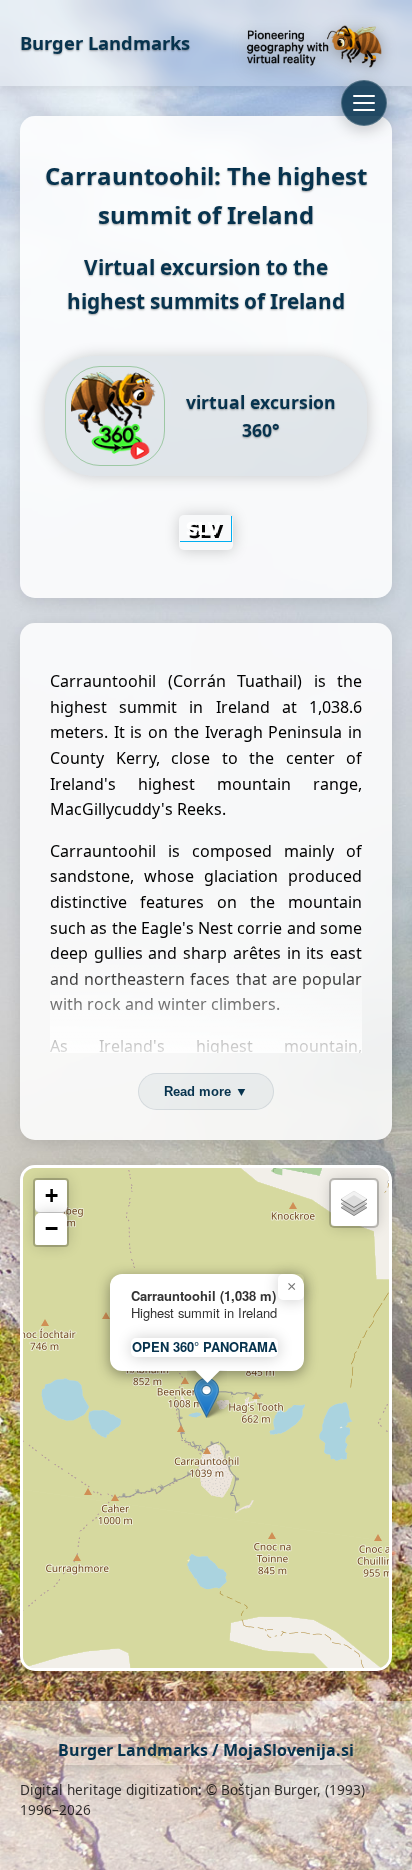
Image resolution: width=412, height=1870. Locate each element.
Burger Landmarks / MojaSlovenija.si (206, 1750)
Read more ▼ (206, 1091)
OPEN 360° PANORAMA (204, 1347)
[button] (206, 1397)
